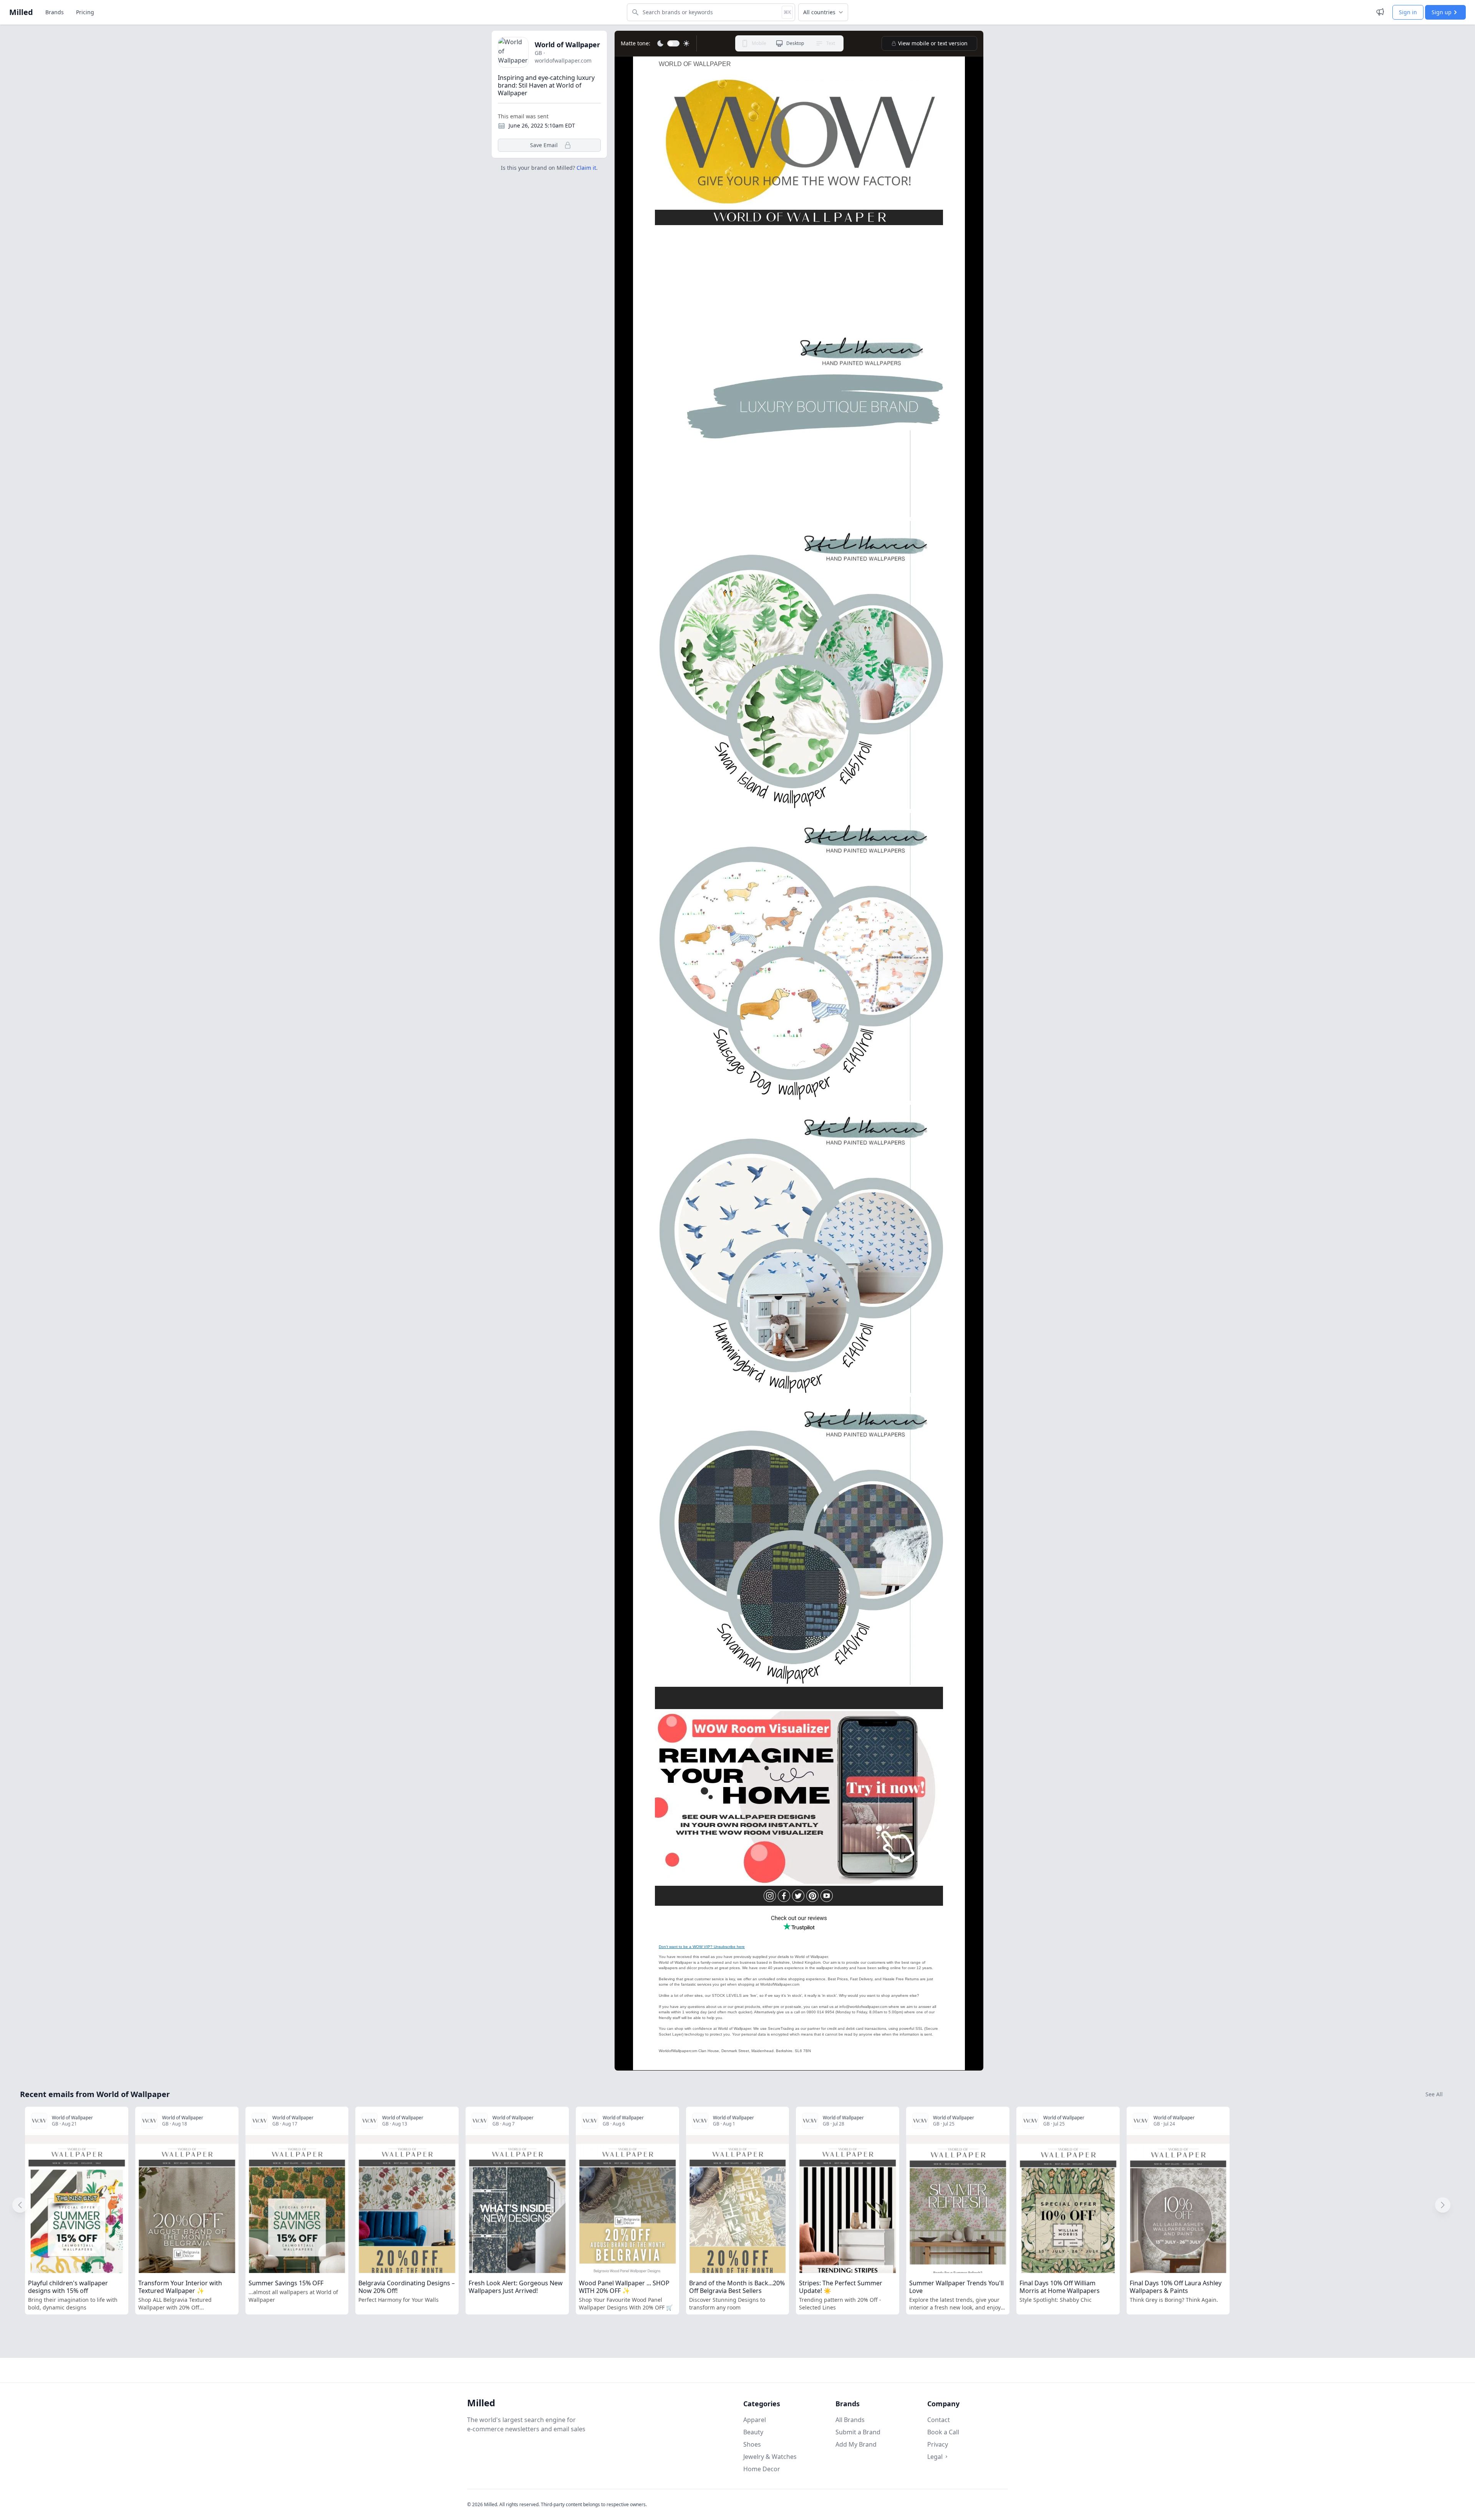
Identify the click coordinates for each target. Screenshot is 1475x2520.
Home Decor (762, 2469)
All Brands (850, 2420)
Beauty (753, 2432)
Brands (55, 12)
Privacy (938, 2444)
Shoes (752, 2444)
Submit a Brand (858, 2432)
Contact (939, 2420)
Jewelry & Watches (770, 2457)
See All (1434, 2094)
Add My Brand (856, 2444)
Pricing (85, 12)
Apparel (755, 2420)
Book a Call (943, 2432)
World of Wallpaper (567, 45)
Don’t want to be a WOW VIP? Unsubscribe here (702, 1947)
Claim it (586, 168)
